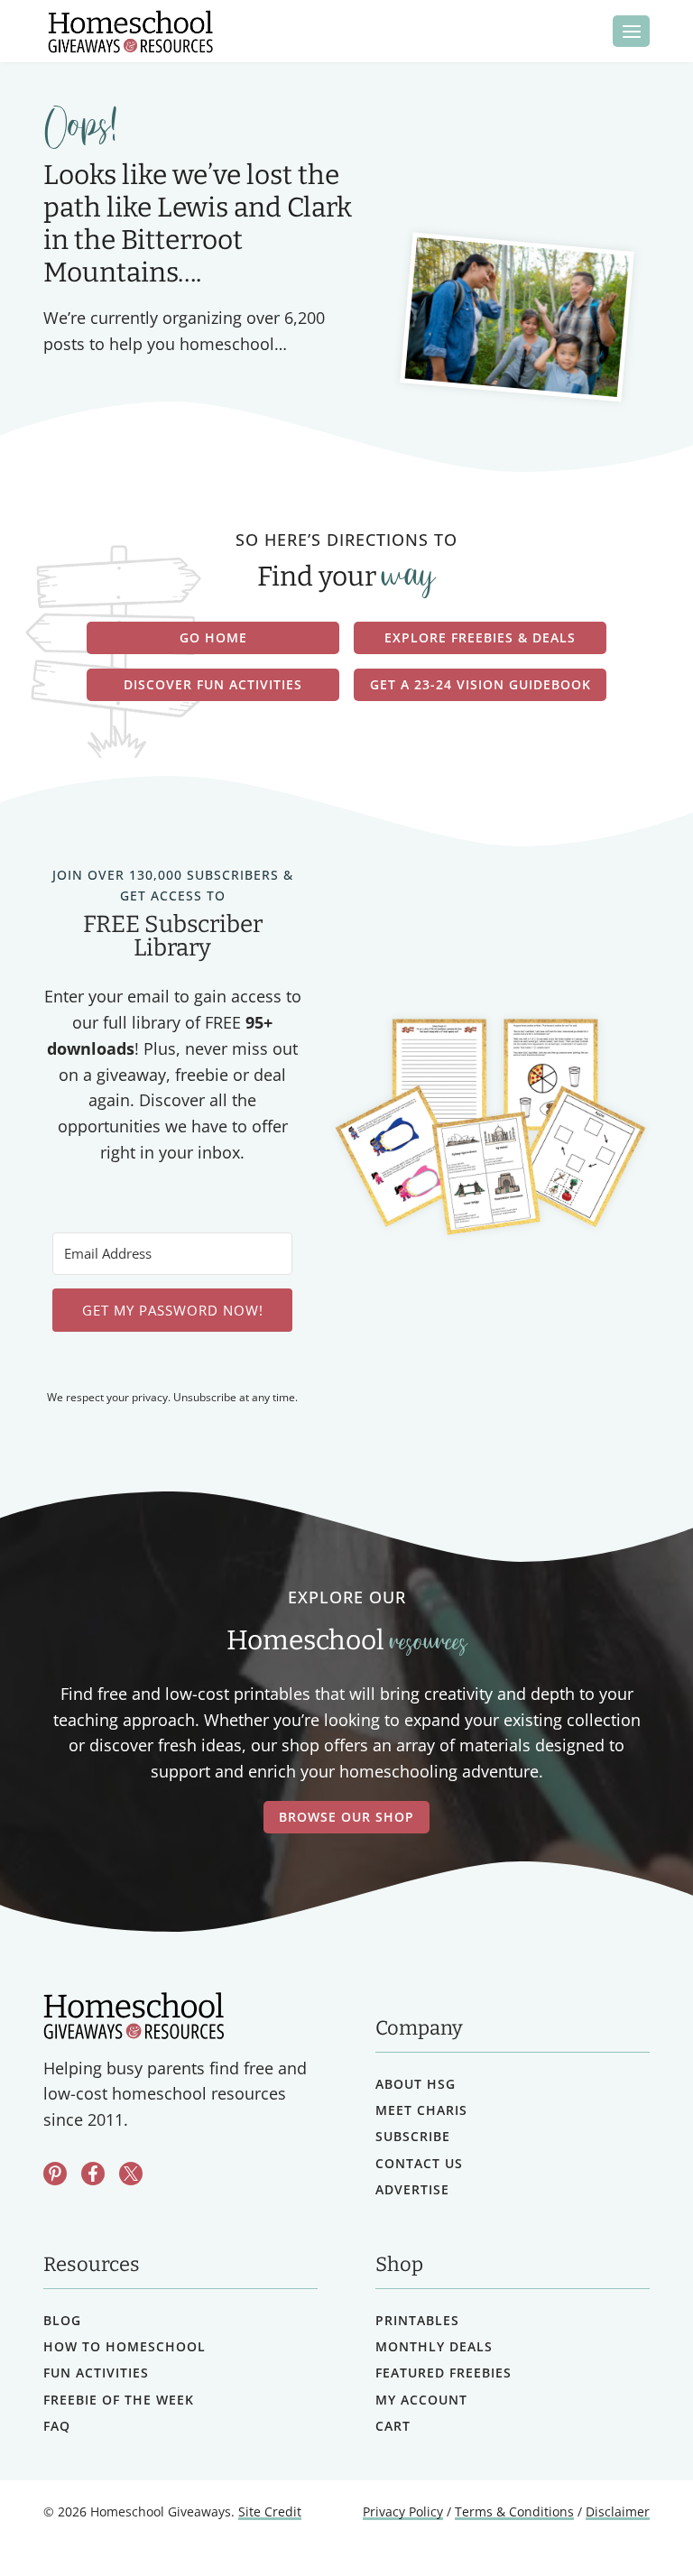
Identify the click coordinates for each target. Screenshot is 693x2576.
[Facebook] (93, 2174)
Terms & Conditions (514, 2511)
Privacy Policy (403, 2511)
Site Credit (270, 2511)
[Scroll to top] (632, 2522)
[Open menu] (631, 31)
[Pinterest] (55, 2174)
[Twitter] (131, 2174)
